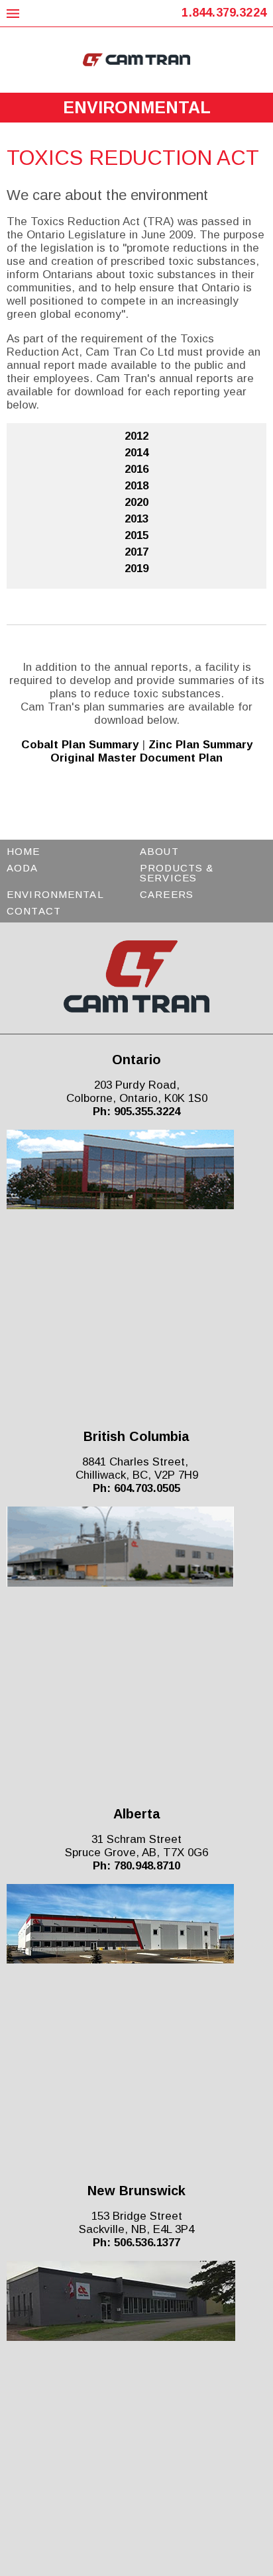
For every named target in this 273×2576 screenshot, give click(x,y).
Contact (34, 911)
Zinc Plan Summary (200, 745)
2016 (136, 469)
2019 (136, 569)
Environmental (55, 894)
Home (24, 851)
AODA (23, 868)
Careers (167, 894)
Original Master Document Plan (136, 758)
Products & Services (177, 873)
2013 (136, 519)
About (159, 851)
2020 (136, 502)
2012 (136, 436)
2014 (136, 453)
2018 (136, 486)
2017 (136, 552)
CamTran (137, 60)
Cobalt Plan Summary (80, 745)
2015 (136, 535)
